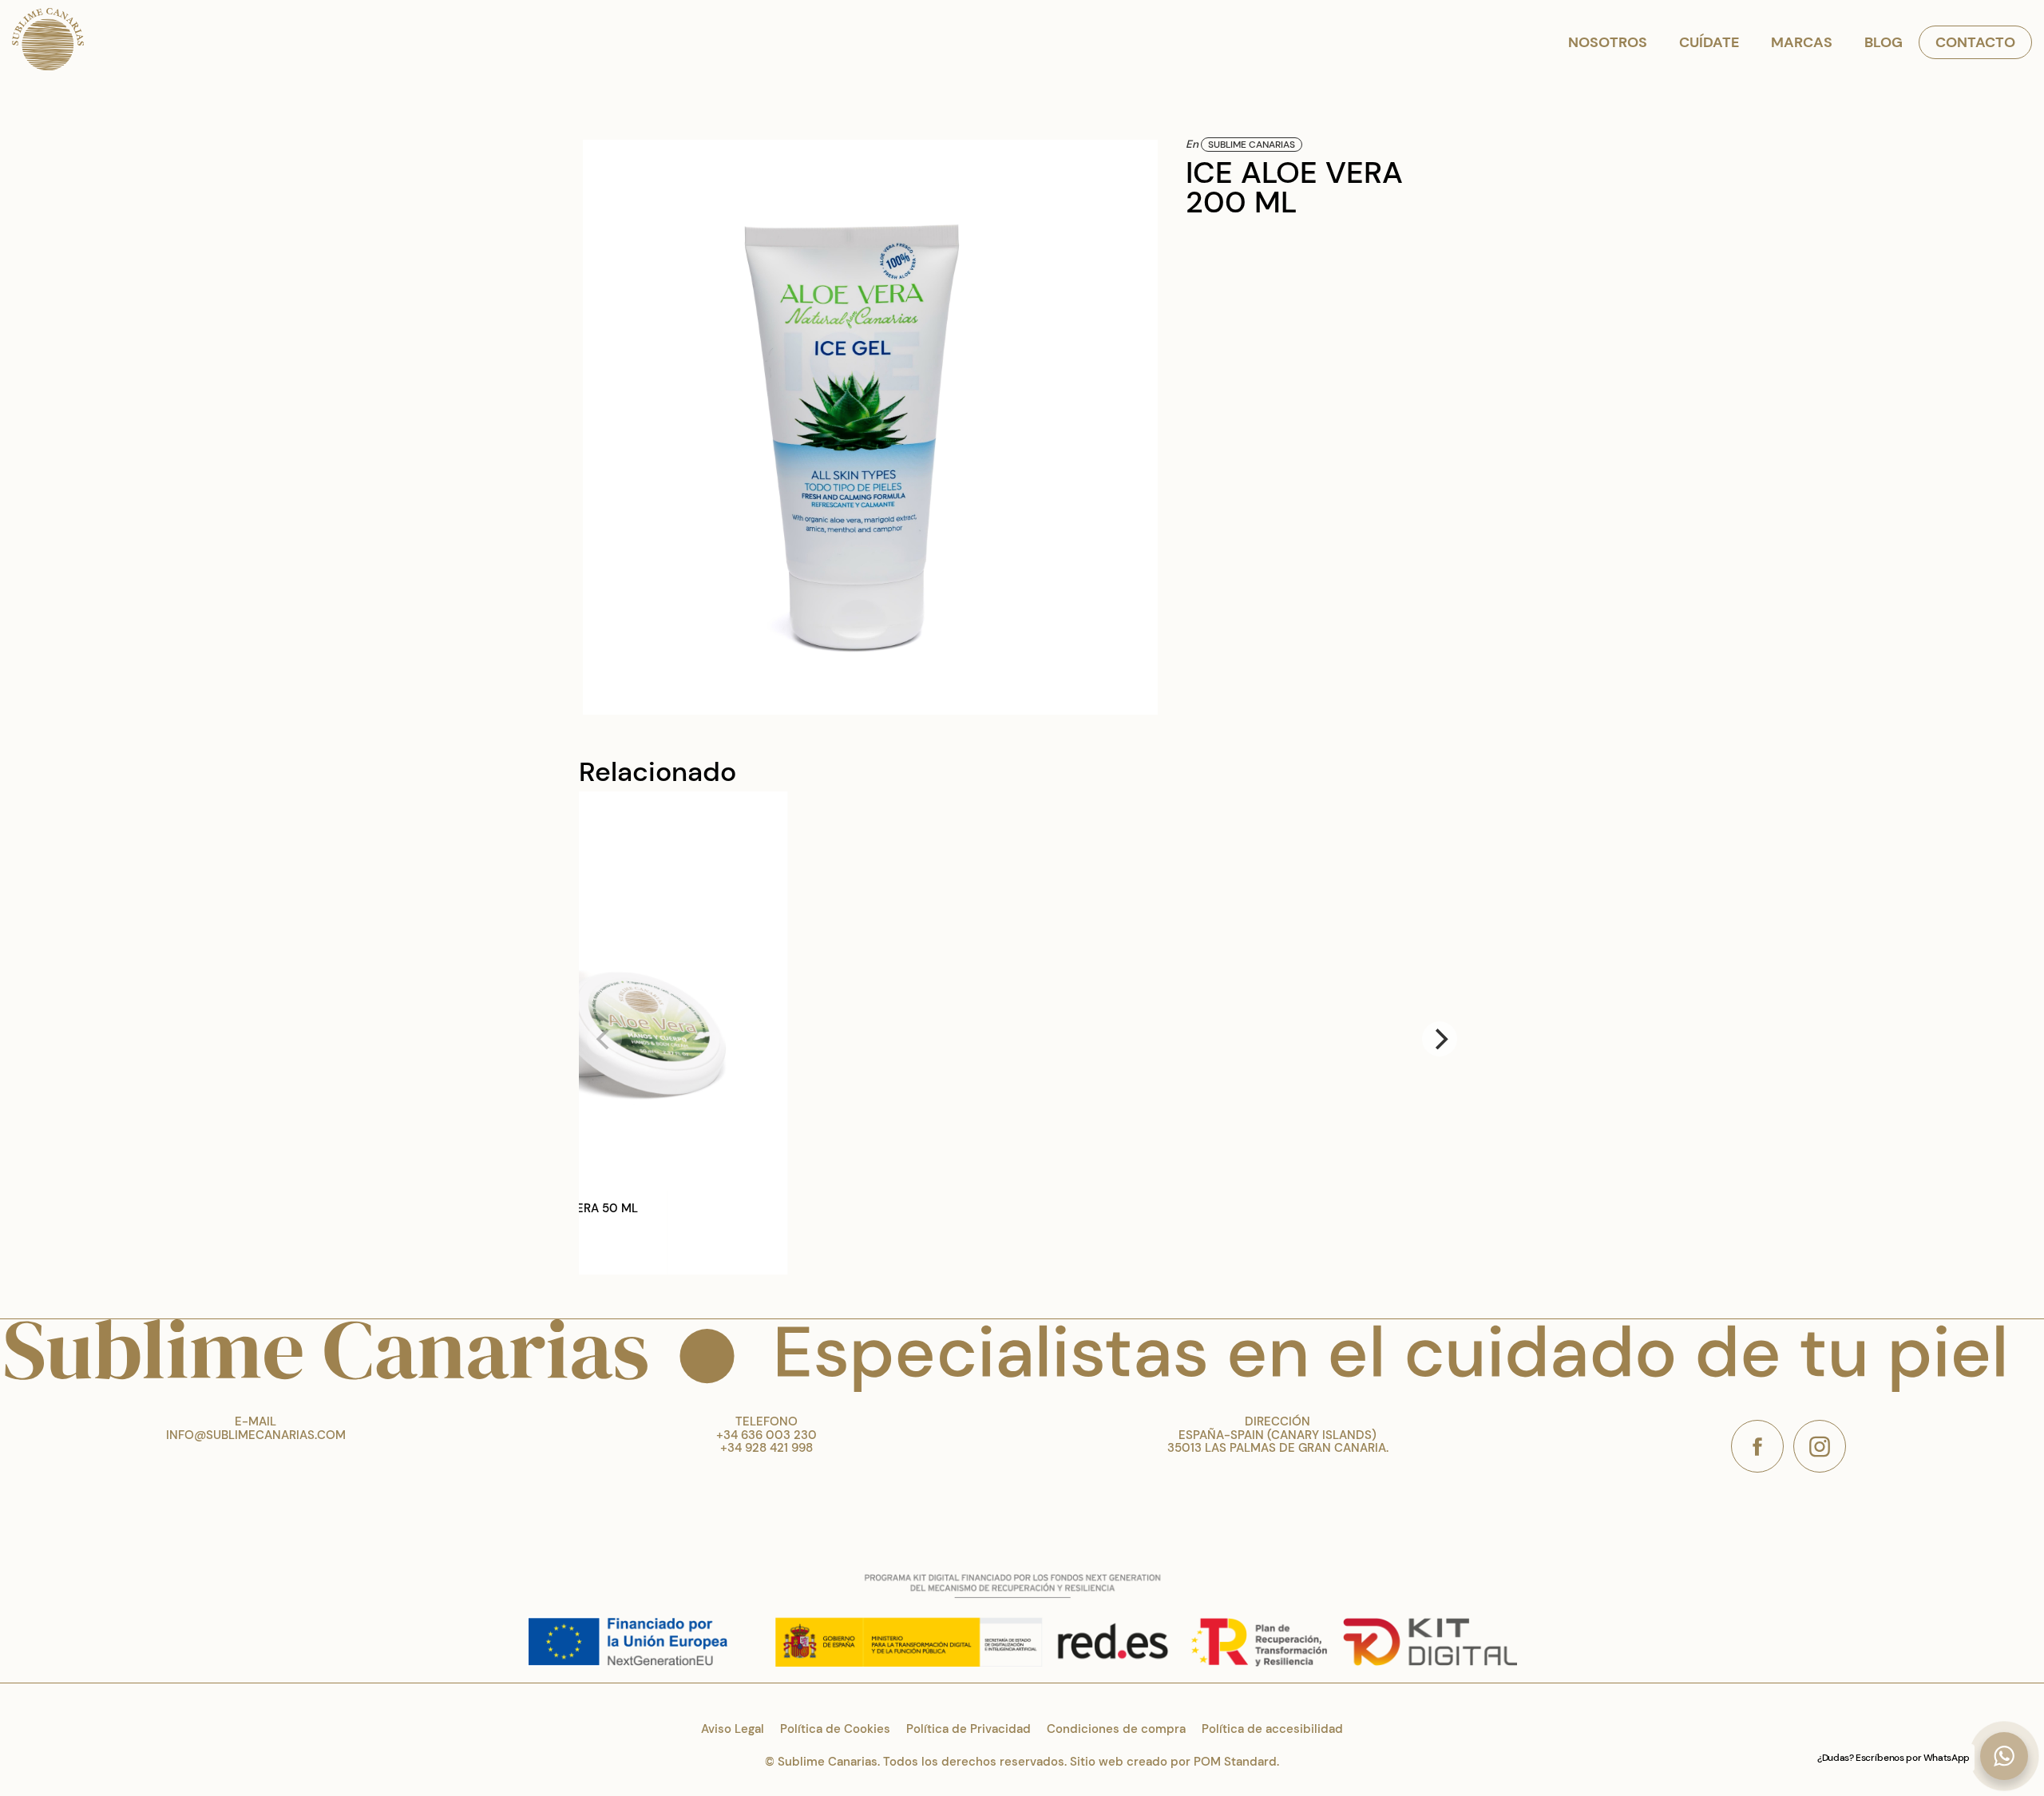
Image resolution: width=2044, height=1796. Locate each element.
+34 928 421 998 (766, 1448)
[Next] (1440, 1039)
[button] (2004, 1756)
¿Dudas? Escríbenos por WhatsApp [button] (1893, 1758)
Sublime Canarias (1252, 145)
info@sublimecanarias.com (256, 1435)
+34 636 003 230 (766, 1435)
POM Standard (1235, 1762)
